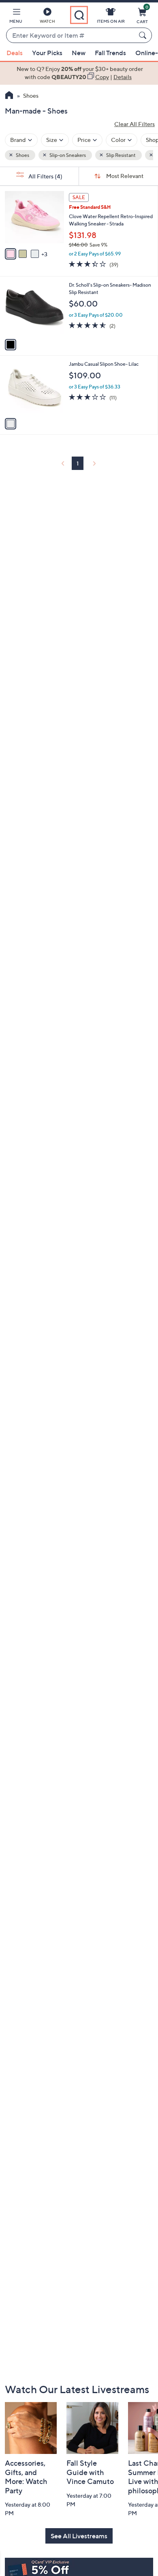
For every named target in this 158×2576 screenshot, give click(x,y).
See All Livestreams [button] (79, 2536)
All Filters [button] (45, 176)
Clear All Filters (135, 124)
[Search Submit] (144, 35)
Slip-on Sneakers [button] (67, 155)
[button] (16, 17)
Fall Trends (110, 53)
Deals (15, 53)
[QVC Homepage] (9, 96)
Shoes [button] (22, 155)
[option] (79, 73)
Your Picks (47, 53)
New (79, 53)
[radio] (11, 254)
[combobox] (71, 36)
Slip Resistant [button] (121, 155)
